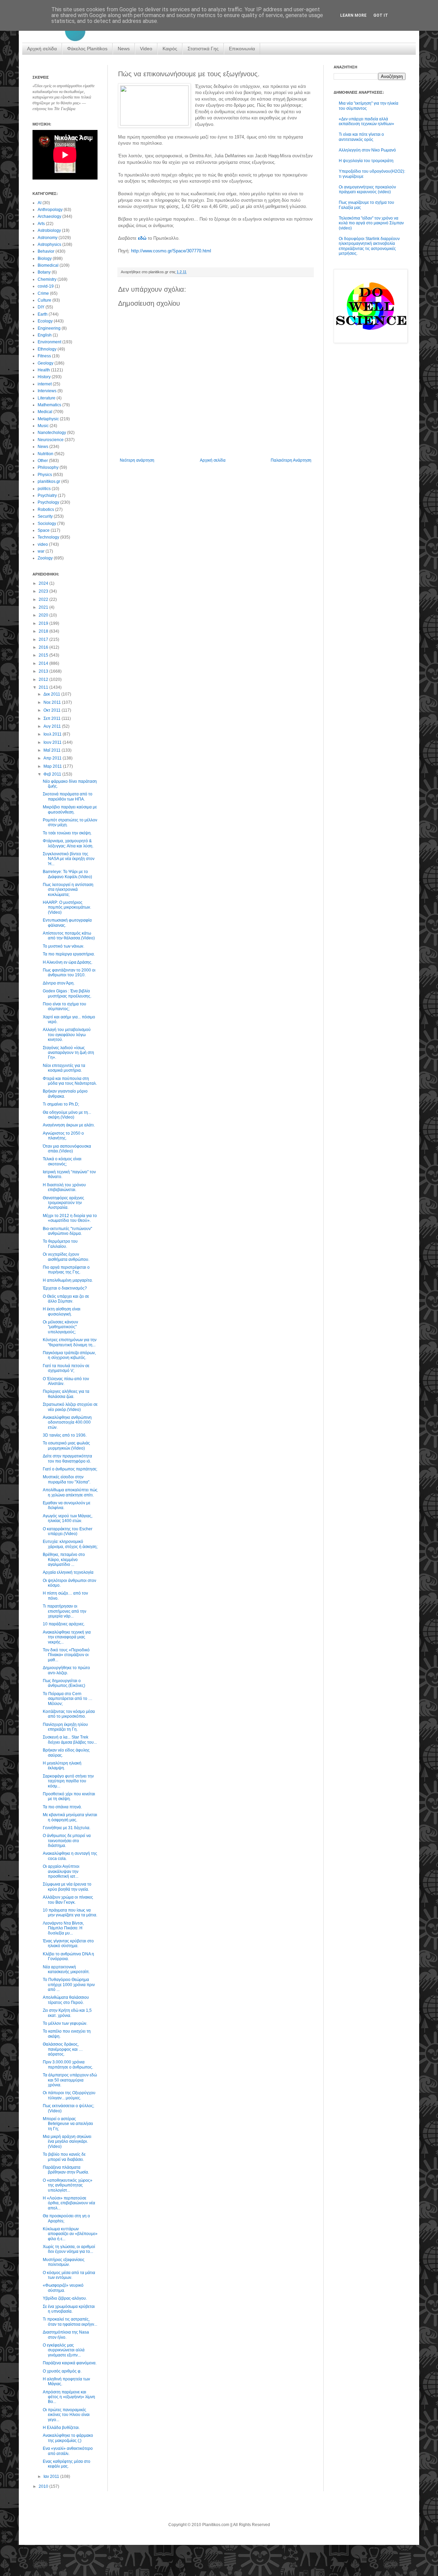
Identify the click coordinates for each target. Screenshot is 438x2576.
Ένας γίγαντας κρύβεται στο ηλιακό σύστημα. (68, 1943)
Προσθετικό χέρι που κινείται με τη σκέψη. (69, 1796)
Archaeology (49, 216)
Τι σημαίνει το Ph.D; (61, 1104)
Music (43, 426)
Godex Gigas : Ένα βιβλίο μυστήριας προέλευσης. (67, 993)
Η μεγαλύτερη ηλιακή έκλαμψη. (62, 1766)
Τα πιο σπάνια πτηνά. (62, 1807)
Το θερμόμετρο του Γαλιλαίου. (60, 1244)
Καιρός (170, 49)
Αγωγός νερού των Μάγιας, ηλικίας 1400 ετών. (68, 1518)
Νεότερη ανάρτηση (137, 460)
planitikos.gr (49, 481)
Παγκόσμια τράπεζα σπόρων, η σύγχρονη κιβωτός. (69, 1355)
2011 (44, 687)
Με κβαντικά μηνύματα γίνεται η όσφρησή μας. (70, 1817)
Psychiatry (47, 496)
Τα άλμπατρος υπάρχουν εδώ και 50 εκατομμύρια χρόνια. (70, 2080)
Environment (49, 342)
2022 (44, 599)
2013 (44, 671)
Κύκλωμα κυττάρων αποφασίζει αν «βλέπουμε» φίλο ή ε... (70, 2234)
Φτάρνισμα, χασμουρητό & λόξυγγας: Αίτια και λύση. (68, 843)
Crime (43, 293)
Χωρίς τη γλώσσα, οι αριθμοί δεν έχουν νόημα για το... (69, 2249)
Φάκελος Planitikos (87, 49)
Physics (45, 475)
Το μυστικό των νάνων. (63, 946)
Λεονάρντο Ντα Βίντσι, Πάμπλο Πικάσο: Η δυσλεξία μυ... (63, 1928)
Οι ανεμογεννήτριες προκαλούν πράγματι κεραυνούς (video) (367, 189)
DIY (41, 307)
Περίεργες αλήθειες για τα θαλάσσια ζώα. (66, 1394)
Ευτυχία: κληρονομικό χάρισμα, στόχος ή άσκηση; (70, 1544)
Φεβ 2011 (53, 774)
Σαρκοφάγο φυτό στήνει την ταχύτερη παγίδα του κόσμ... (68, 1781)
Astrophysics (49, 245)
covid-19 (46, 286)
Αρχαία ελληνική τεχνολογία (68, 1572)
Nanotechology (52, 433)
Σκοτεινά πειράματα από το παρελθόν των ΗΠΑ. (68, 796)
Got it (381, 15)
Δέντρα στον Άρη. (59, 983)
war (41, 551)
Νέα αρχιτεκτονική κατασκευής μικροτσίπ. (66, 1969)
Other (43, 461)
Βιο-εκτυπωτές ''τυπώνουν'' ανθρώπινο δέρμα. (67, 1231)
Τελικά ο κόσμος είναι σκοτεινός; (62, 1161)
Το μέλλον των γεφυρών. (65, 2023)
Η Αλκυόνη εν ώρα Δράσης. (68, 962)
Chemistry (47, 279)
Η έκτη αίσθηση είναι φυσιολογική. (62, 1311)
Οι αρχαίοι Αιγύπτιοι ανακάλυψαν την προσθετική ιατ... (61, 1871)
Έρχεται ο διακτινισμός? (65, 1288)
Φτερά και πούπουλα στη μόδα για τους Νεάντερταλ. (70, 1081)
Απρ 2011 (53, 758)
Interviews (47, 391)
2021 (44, 607)
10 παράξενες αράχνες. (64, 1624)
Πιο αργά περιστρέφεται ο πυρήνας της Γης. (66, 1270)
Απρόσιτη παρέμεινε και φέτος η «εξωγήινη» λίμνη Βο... (69, 2397)
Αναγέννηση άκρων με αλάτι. (69, 1125)
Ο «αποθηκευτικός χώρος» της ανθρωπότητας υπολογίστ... (68, 2185)
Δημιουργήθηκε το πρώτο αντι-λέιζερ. (66, 1670)
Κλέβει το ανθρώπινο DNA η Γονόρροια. (68, 1956)
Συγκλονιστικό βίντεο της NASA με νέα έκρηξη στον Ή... (69, 859)
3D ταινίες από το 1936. (65, 1435)
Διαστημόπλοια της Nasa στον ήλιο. (66, 2335)
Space (44, 530)
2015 (44, 655)
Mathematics (49, 405)
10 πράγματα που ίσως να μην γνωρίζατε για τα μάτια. (70, 1913)
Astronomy (48, 238)
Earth (43, 314)
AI (40, 203)
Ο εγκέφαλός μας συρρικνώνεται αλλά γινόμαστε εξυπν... (64, 2350)
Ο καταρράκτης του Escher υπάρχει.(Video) (68, 1531)
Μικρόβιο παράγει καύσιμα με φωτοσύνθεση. (70, 809)
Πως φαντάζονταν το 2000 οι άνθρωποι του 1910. (69, 973)
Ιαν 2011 (52, 2476)
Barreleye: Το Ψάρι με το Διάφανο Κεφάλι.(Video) (67, 874)
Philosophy (48, 467)
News (124, 49)
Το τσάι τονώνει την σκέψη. (67, 833)
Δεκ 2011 (52, 694)
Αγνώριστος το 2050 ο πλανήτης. (63, 1136)
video (43, 544)
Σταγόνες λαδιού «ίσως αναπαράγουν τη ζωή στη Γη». (68, 1053)
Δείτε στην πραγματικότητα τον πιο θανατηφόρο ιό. (67, 1458)
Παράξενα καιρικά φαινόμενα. (70, 2363)
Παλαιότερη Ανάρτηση (291, 460)
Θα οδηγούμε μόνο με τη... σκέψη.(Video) (67, 1115)
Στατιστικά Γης (203, 49)
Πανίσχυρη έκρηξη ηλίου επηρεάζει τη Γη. (65, 1727)
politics (44, 489)
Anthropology (50, 210)
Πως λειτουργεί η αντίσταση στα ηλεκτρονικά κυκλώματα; (68, 890)
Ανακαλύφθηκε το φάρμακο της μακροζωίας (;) (68, 2438)
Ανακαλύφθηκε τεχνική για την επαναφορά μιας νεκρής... (67, 1637)
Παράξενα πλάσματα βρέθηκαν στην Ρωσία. (66, 2170)
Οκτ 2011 (53, 710)
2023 (44, 591)
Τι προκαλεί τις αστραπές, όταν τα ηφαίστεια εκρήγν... (70, 2322)
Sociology (47, 524)
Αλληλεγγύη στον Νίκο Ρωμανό (367, 150)
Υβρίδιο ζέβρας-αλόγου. (65, 2298)
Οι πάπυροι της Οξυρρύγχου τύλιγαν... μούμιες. (69, 2095)
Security (45, 516)
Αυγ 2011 (53, 726)
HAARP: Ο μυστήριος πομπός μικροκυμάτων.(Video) (67, 907)
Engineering (49, 328)
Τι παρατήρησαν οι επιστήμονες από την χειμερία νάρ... (65, 1611)
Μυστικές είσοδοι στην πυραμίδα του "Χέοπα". (67, 1479)
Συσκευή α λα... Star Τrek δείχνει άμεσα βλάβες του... (70, 1740)
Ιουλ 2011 (53, 734)
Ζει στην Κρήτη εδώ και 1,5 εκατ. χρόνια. (67, 2013)
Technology (48, 537)
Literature (47, 398)
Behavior (46, 251)
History (44, 377)
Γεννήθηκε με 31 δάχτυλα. (67, 1828)
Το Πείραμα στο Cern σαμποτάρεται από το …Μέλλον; (68, 1699)
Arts (41, 224)
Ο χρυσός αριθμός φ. (62, 2371)
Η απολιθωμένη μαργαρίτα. (68, 1280)
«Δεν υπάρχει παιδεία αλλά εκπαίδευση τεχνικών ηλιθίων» (366, 121)
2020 (44, 615)
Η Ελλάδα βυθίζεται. (61, 2428)
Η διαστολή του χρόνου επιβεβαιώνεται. (64, 1187)
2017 (44, 639)
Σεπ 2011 (53, 718)
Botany (44, 272)
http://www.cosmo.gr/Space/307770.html (171, 251)
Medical (45, 412)
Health (44, 370)
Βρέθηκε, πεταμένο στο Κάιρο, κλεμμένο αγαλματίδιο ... (64, 1560)
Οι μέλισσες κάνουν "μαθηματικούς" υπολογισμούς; (60, 1327)
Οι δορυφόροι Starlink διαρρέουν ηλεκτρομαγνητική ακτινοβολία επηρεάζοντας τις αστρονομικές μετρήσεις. (369, 246)
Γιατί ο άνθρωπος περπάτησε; (70, 1469)
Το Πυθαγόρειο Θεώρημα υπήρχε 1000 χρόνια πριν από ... (69, 1985)
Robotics (46, 510)
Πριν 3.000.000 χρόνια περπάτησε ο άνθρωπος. (68, 2064)
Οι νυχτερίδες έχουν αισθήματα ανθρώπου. (66, 1257)
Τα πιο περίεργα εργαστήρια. (69, 954)
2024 (44, 583)
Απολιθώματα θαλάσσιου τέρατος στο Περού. (66, 2000)
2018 (44, 631)
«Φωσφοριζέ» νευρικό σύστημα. (63, 2288)
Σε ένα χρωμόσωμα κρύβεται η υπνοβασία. (69, 2309)
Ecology (45, 321)
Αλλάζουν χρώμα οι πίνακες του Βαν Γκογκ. (68, 1900)
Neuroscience (51, 440)
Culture (44, 300)
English (45, 335)
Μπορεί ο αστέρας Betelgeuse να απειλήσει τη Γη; (68, 2124)
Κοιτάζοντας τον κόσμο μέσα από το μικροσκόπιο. (69, 1714)
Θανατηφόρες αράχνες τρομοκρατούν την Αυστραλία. (63, 1203)
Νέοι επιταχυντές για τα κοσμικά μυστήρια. (64, 1068)
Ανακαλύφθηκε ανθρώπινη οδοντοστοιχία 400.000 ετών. (67, 1422)
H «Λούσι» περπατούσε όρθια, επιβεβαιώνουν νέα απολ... (69, 2203)
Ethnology (47, 349)
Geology (46, 363)
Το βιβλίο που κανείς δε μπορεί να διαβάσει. (64, 2157)
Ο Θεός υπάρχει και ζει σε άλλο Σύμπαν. (66, 1299)
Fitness (44, 356)
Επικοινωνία (242, 49)
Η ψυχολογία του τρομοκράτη (366, 161)
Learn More (353, 15)
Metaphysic (48, 419)
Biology (45, 259)
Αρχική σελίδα (42, 49)
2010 (44, 2486)
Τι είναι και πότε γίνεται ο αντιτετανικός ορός (361, 137)
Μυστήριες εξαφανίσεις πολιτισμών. (64, 2262)
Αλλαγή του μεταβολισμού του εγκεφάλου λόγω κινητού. (67, 1035)
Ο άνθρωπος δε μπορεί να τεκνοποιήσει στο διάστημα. (67, 1841)
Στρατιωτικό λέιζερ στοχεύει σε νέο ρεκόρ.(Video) (70, 1407)
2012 (44, 679)
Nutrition (46, 454)
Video (146, 49)
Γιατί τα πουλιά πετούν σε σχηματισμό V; (66, 1368)
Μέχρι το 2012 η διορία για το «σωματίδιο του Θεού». (70, 1218)
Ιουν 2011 (53, 742)
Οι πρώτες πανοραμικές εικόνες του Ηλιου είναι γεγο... (66, 2415)
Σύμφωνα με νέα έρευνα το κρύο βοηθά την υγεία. (67, 1887)
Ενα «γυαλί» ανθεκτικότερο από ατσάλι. (68, 2451)
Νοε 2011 (53, 702)
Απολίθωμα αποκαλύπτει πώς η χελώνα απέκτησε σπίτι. (70, 1492)
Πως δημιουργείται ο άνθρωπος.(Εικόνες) (64, 1683)
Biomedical (48, 265)
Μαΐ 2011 (53, 750)
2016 (44, 647)
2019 (44, 623)
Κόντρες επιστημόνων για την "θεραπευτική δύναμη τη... (70, 1342)
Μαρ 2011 (53, 766)
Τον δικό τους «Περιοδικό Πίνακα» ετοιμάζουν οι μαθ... (66, 1655)
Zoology (45, 558)
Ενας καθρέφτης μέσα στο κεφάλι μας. (67, 2464)
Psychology (48, 502)
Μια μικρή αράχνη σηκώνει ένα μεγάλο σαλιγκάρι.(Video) (67, 2142)
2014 (44, 663)
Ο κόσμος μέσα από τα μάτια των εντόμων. (69, 2275)
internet (45, 384)
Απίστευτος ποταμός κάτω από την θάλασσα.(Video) (69, 936)
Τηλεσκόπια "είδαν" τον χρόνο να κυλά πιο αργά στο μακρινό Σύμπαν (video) (371, 223)
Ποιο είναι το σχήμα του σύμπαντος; (65, 1006)
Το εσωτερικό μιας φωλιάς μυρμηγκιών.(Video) (66, 1445)
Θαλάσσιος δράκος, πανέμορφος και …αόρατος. (63, 2049)
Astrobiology (49, 230)
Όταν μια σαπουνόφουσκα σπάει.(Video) (67, 1149)
